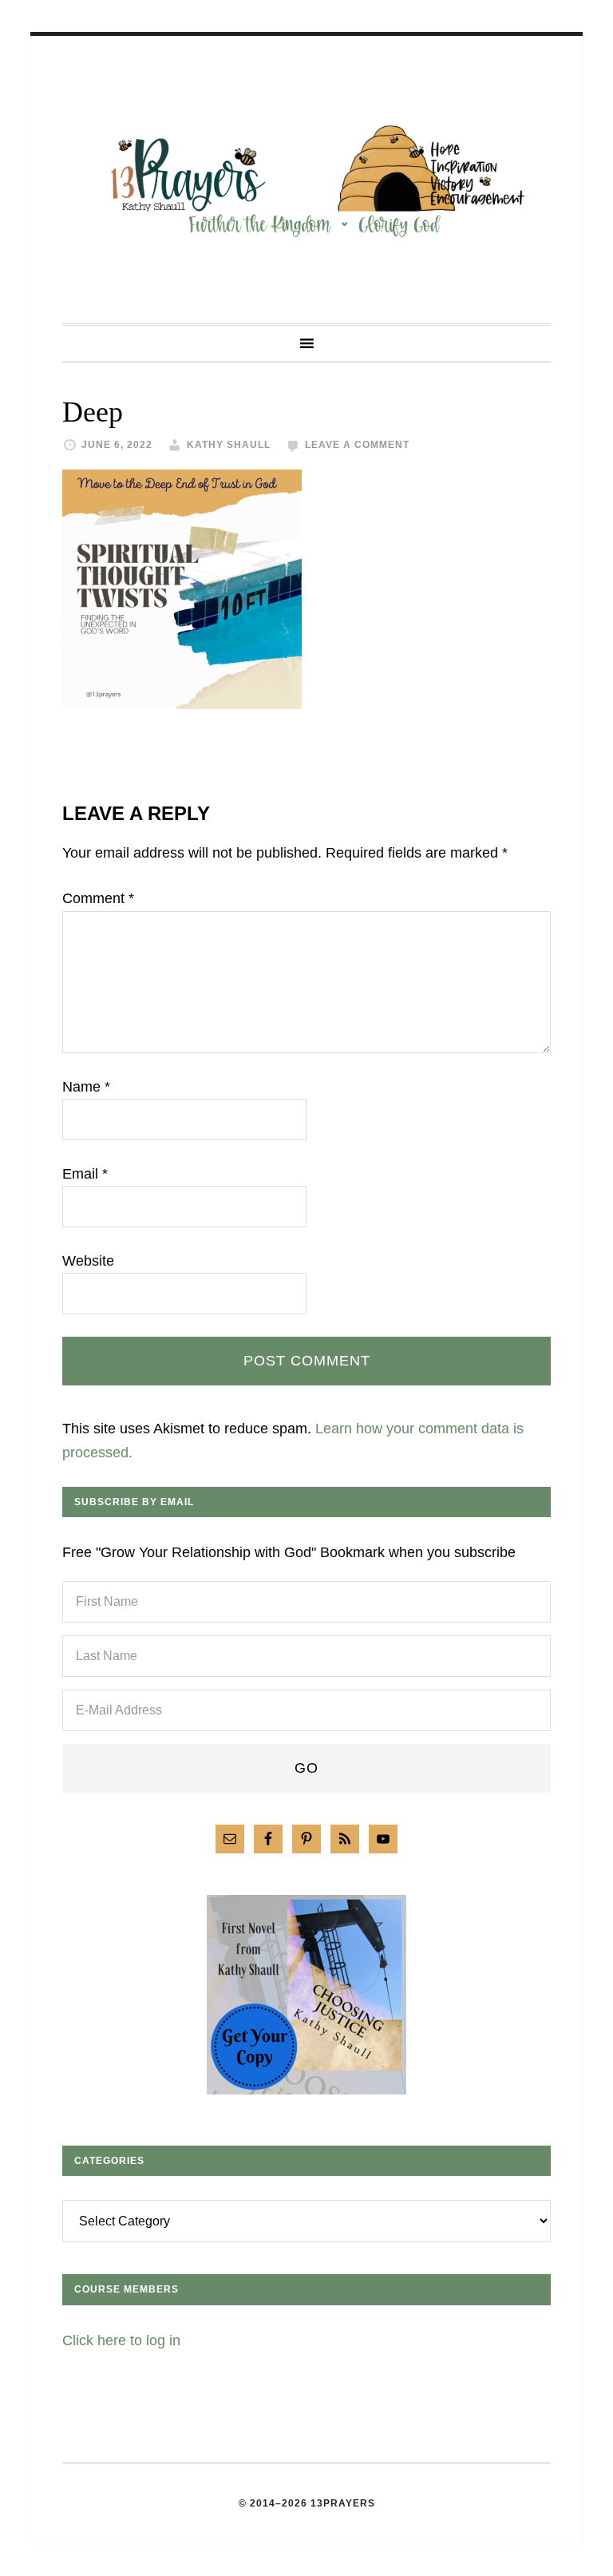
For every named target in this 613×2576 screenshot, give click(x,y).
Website (88, 1261)
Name (86, 1087)
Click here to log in (121, 2340)
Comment (98, 898)
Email (85, 1174)
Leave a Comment (357, 445)
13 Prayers (306, 180)
